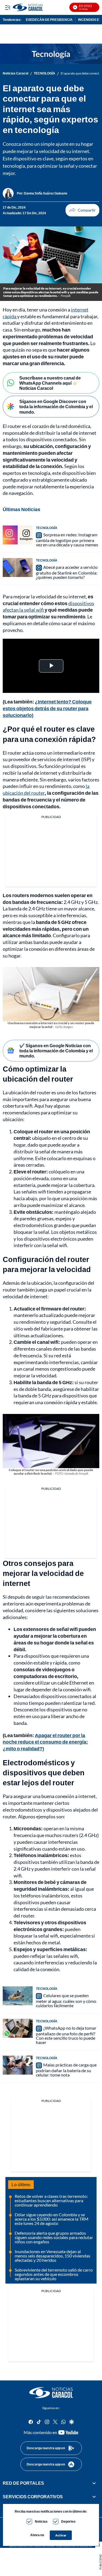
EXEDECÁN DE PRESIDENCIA (49, 20)
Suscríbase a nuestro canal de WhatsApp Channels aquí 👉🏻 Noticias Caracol (50, 383)
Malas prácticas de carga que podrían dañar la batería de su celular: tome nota (66, 2070)
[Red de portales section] (94, 2483)
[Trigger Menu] (7, 7)
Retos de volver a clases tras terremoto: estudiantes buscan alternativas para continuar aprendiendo (51, 2200)
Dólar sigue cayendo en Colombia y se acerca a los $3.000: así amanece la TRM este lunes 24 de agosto (52, 2219)
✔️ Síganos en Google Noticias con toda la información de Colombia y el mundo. (56, 1051)
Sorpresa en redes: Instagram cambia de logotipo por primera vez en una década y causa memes (67, 540)
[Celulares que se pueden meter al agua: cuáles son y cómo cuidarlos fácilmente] (18, 1996)
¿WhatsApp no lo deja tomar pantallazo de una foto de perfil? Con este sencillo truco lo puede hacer (66, 2035)
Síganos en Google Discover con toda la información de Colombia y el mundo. (56, 406)
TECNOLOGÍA (44, 73)
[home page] (51, 2393)
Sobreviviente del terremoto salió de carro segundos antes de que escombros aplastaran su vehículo (54, 2274)
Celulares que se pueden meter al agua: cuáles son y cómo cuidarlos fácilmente (66, 2000)
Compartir (82, 210)
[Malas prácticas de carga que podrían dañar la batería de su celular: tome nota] (18, 2065)
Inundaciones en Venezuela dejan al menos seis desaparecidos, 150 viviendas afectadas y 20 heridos (52, 2256)
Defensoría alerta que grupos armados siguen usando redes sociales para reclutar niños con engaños (54, 2237)
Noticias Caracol (16, 73)
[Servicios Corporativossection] (94, 2497)
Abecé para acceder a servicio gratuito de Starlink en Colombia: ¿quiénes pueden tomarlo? (67, 572)
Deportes (68, 2521)
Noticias (41, 2521)
